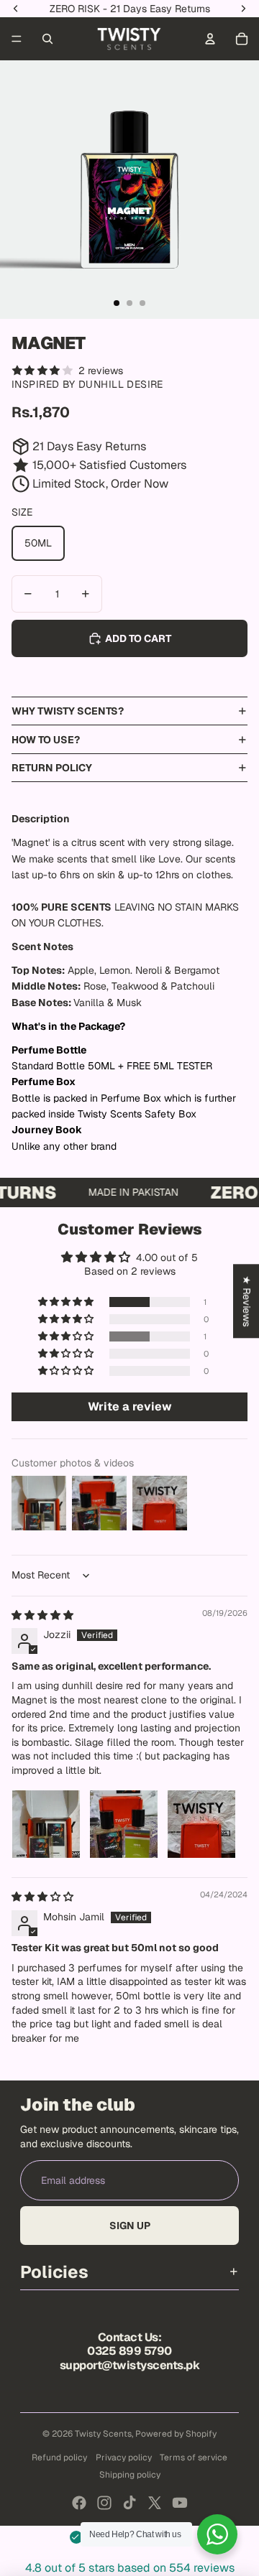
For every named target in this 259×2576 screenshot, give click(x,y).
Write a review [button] (130, 1406)
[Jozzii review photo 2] (124, 1824)
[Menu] (17, 39)
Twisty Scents (103, 2434)
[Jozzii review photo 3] (201, 1824)
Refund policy (59, 2458)
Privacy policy (124, 2458)
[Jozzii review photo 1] (46, 1824)
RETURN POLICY (52, 768)
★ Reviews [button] (247, 1301)
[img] (42, 1615)
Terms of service (194, 2458)
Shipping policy (130, 2475)
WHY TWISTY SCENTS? (68, 711)
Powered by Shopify (176, 2434)
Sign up (130, 2226)
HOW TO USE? (46, 740)
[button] (67, 1302)
